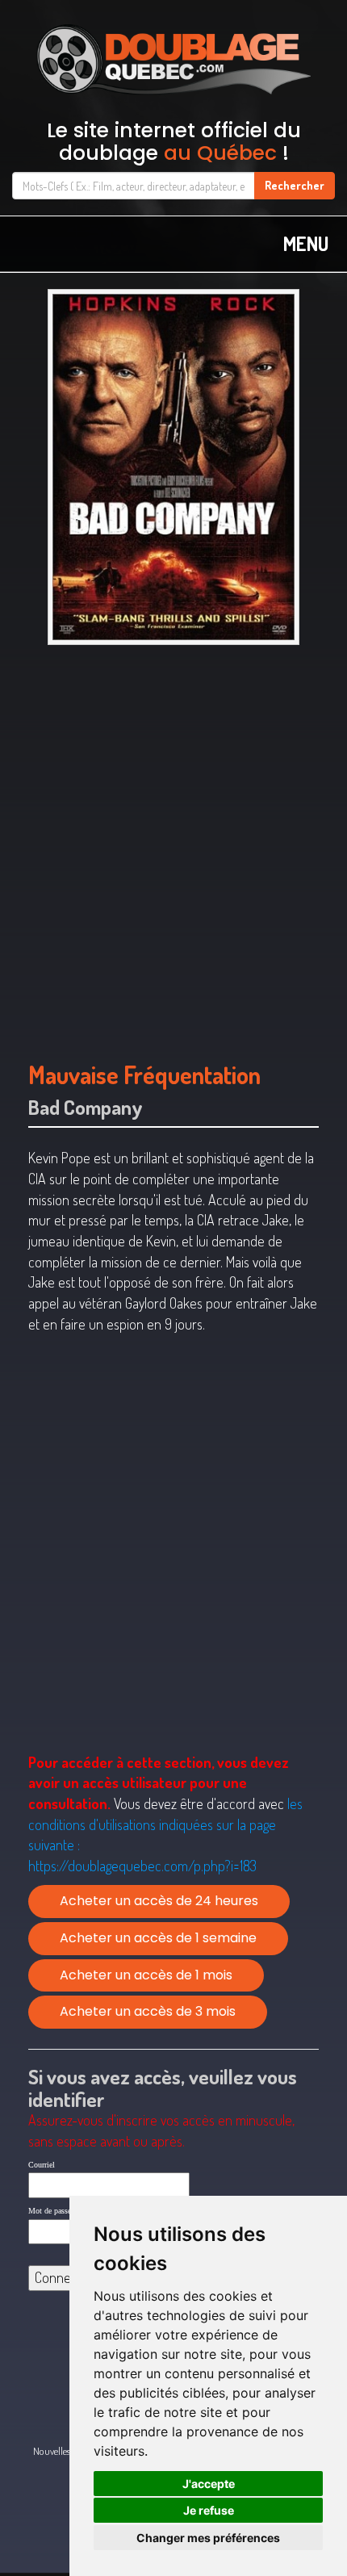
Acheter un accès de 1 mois (146, 1975)
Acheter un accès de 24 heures (159, 1901)
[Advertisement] (173, 845)
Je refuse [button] (209, 2510)
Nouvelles (52, 2451)
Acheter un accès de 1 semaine (158, 1938)
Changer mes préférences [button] (208, 2538)
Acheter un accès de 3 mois (148, 2011)
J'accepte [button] (209, 2484)
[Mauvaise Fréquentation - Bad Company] (173, 467)
